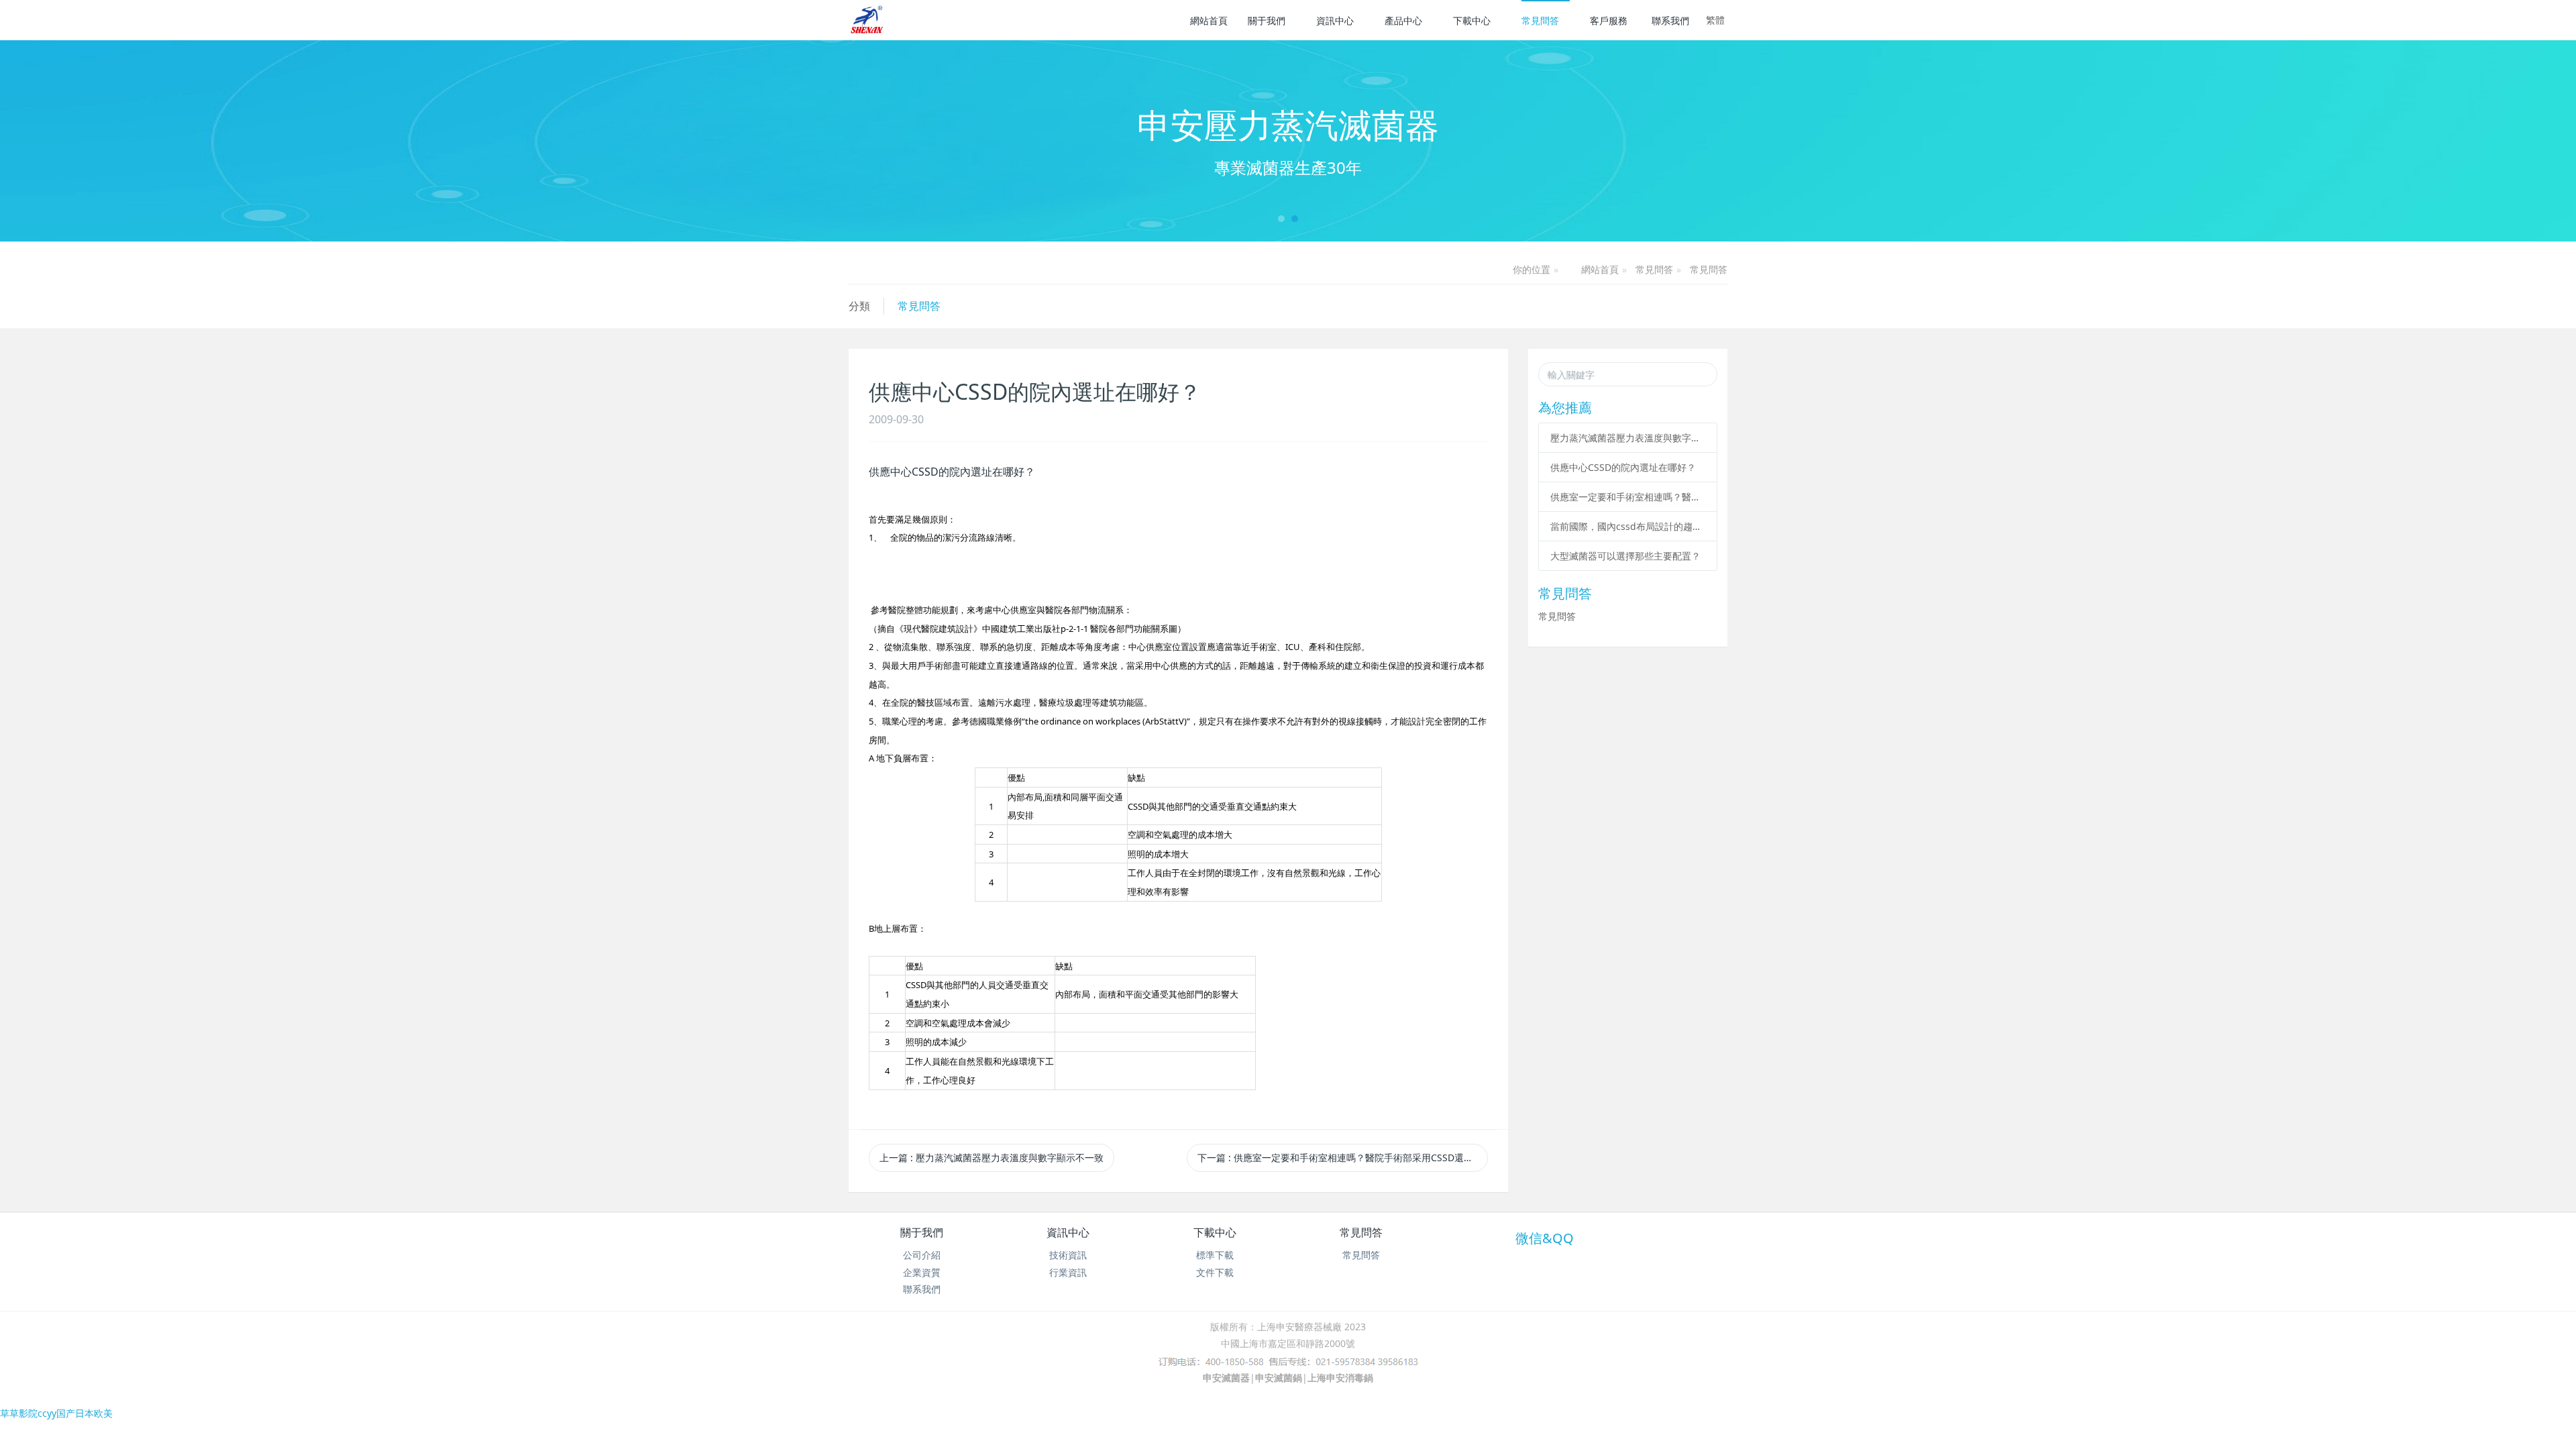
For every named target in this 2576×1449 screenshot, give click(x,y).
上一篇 (991, 1158)
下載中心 (1472, 20)
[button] (193, 141)
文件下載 (1215, 1272)
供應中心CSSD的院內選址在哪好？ (1623, 467)
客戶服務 (1609, 20)
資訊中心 (1335, 20)
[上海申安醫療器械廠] (868, 20)
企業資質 (922, 1272)
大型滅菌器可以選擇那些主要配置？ (1625, 556)
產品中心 (1403, 20)
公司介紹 (922, 1255)
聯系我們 (1670, 20)
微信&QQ (1545, 1238)
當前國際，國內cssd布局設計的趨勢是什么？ (1628, 526)
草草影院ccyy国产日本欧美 (56, 1413)
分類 (859, 306)
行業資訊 (1068, 1272)
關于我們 (1267, 20)
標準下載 (1215, 1255)
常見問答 (1540, 20)
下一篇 (1342, 1158)
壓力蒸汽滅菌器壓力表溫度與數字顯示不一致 (1628, 438)
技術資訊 (1068, 1255)
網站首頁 (1209, 20)
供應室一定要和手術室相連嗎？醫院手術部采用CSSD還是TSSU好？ (1628, 497)
